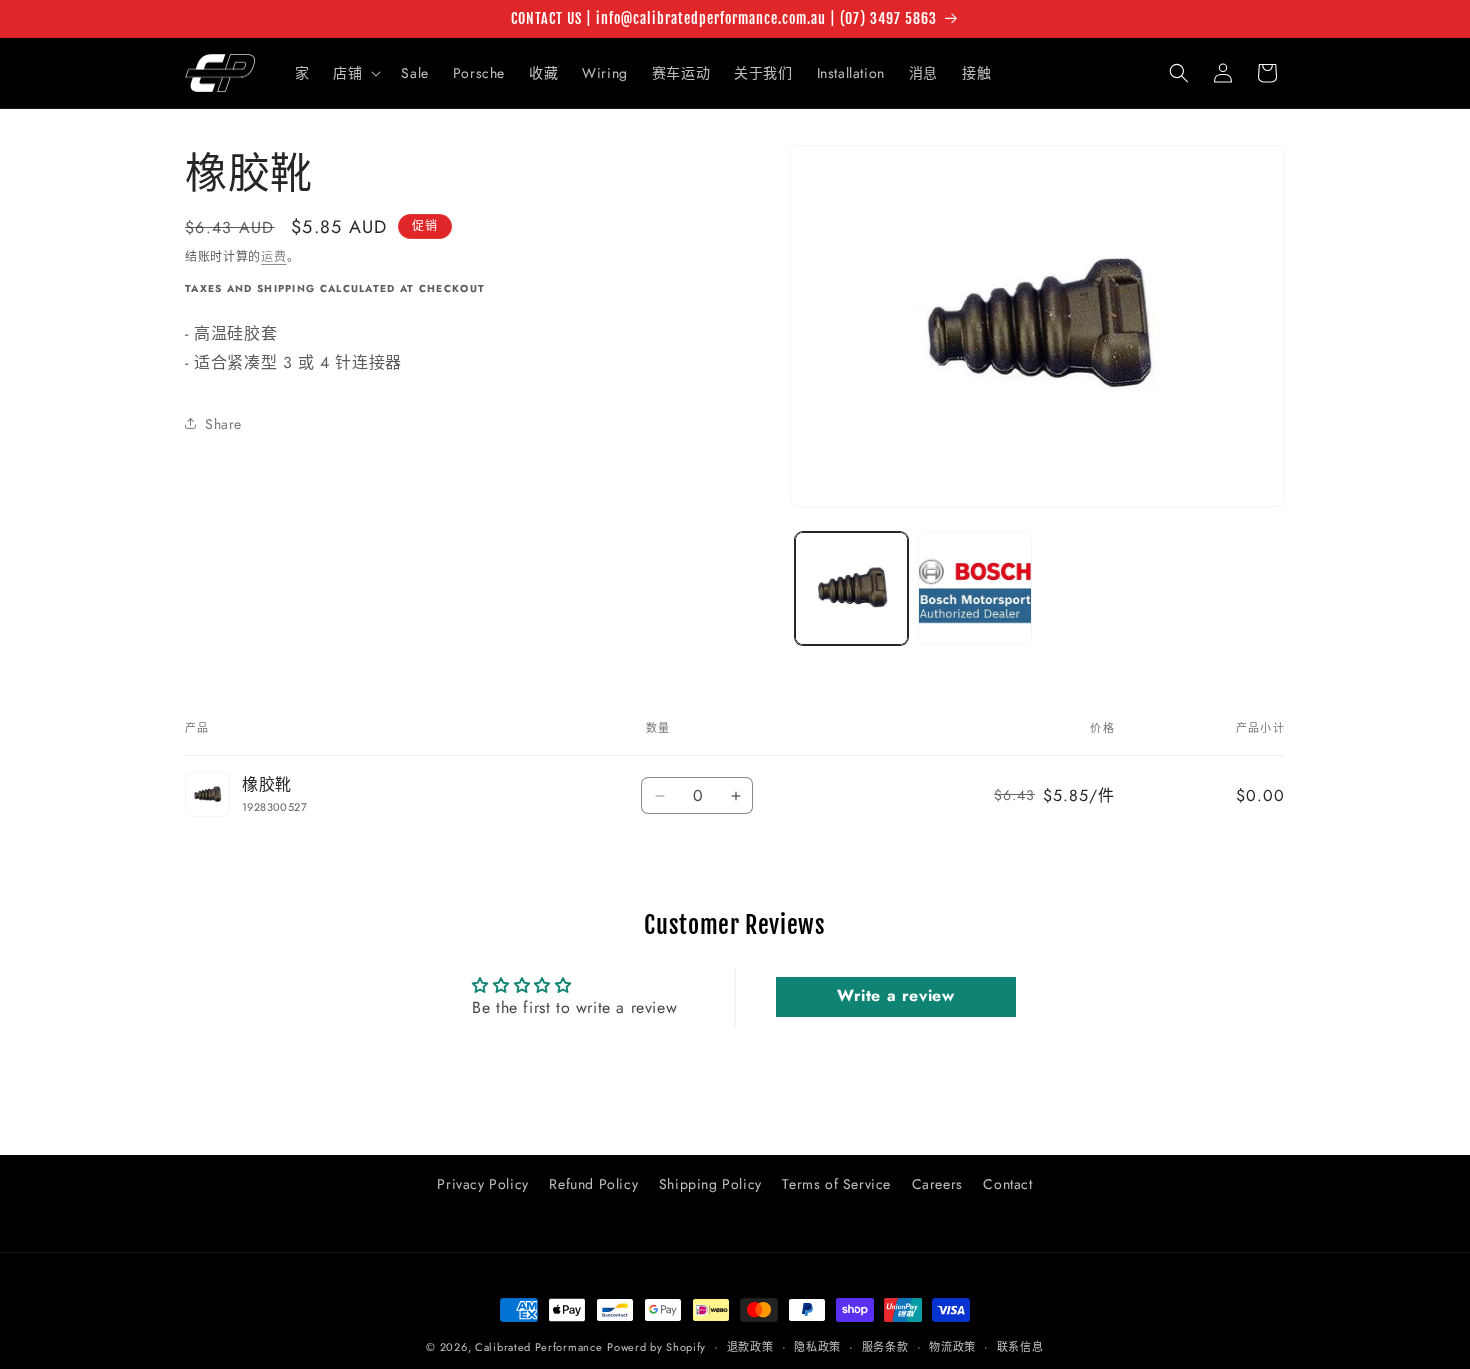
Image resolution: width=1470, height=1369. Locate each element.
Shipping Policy (710, 1184)
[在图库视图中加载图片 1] (851, 588)
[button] (355, 73)
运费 (273, 257)
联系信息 (1020, 1347)
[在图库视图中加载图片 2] (974, 588)
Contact (1007, 1184)
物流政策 (952, 1347)
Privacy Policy (482, 1184)
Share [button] (223, 423)
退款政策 (750, 1347)
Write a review (895, 996)
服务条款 (885, 1347)
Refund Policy (593, 1184)
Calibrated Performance (538, 1347)
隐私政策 (817, 1347)
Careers (937, 1184)
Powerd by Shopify (656, 1347)
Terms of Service (836, 1184)
